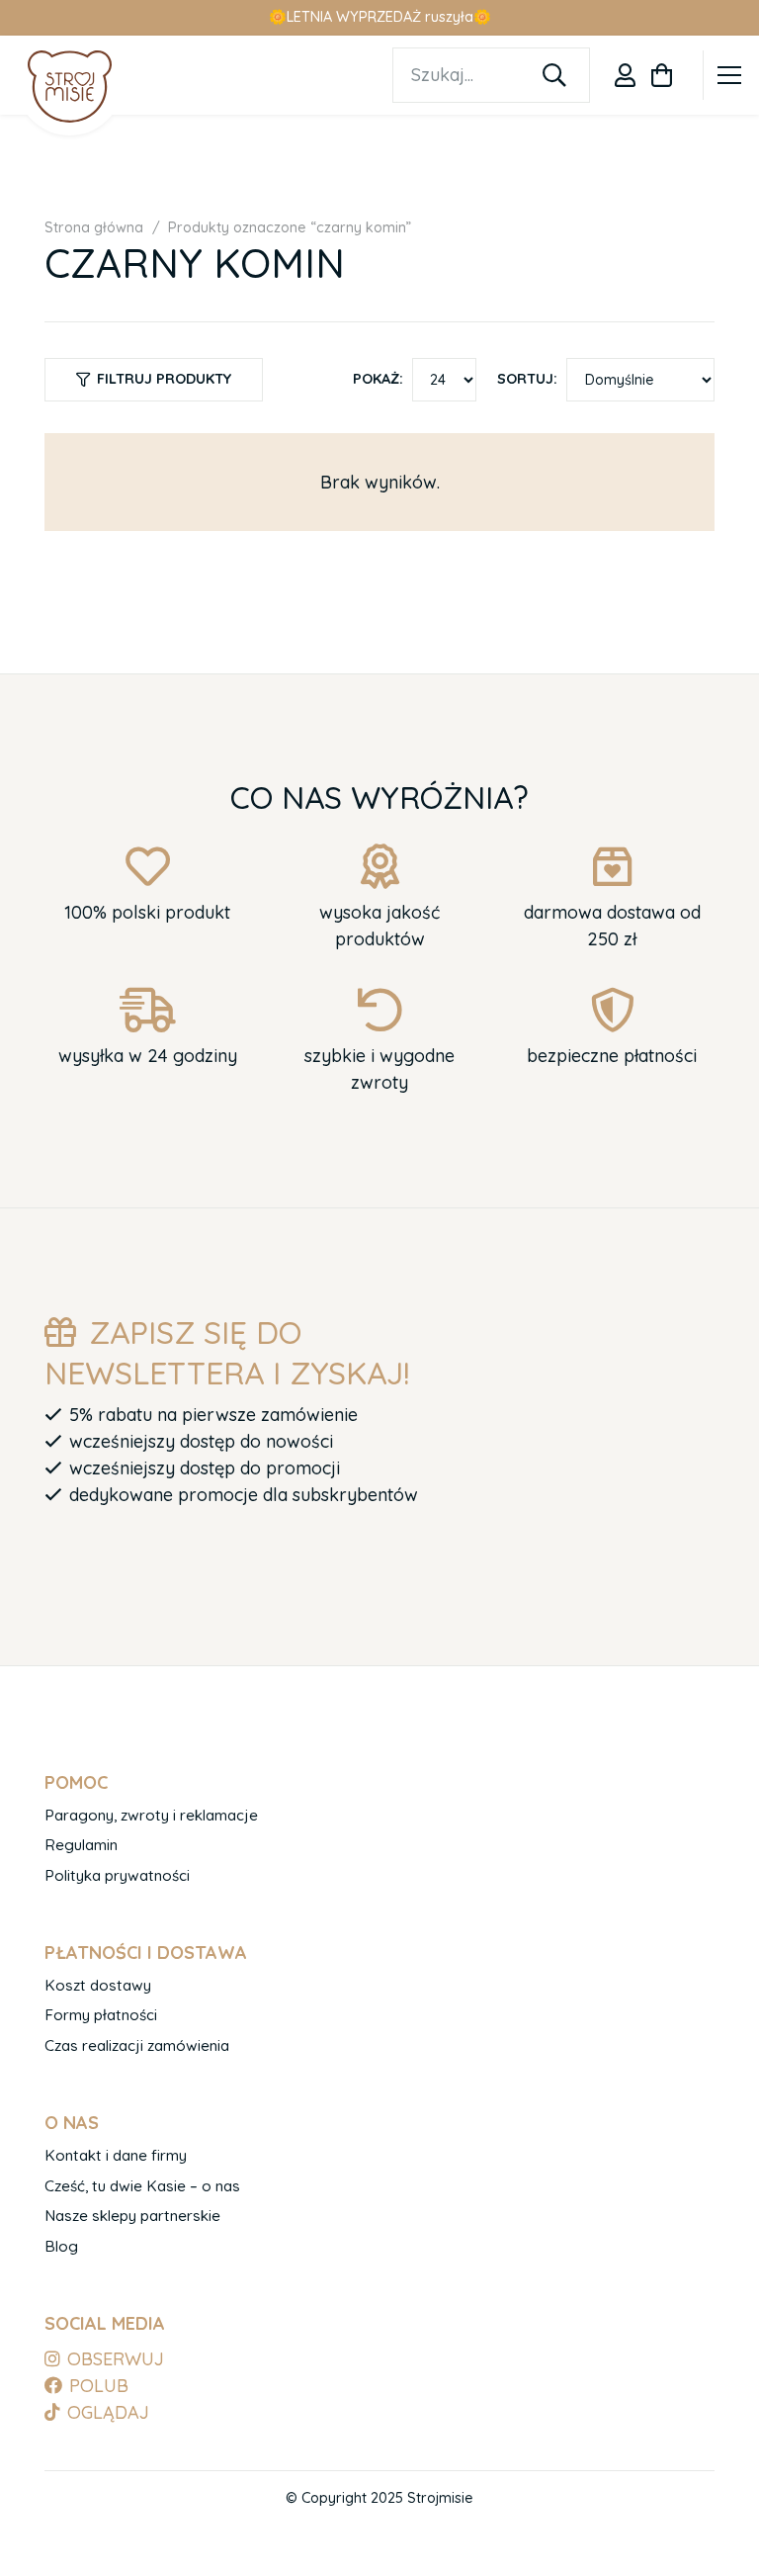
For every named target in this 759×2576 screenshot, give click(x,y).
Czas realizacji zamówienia (137, 2045)
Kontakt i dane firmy (116, 2155)
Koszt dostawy (98, 1985)
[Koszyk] (662, 75)
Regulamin (81, 1845)
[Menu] (730, 75)
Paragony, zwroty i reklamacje (151, 1815)
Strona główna (94, 227)
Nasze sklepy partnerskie (132, 2216)
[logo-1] (70, 86)
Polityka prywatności (117, 1875)
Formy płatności (101, 2015)
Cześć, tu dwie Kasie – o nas (142, 2186)
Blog (61, 2246)
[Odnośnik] (625, 75)
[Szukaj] (554, 75)
